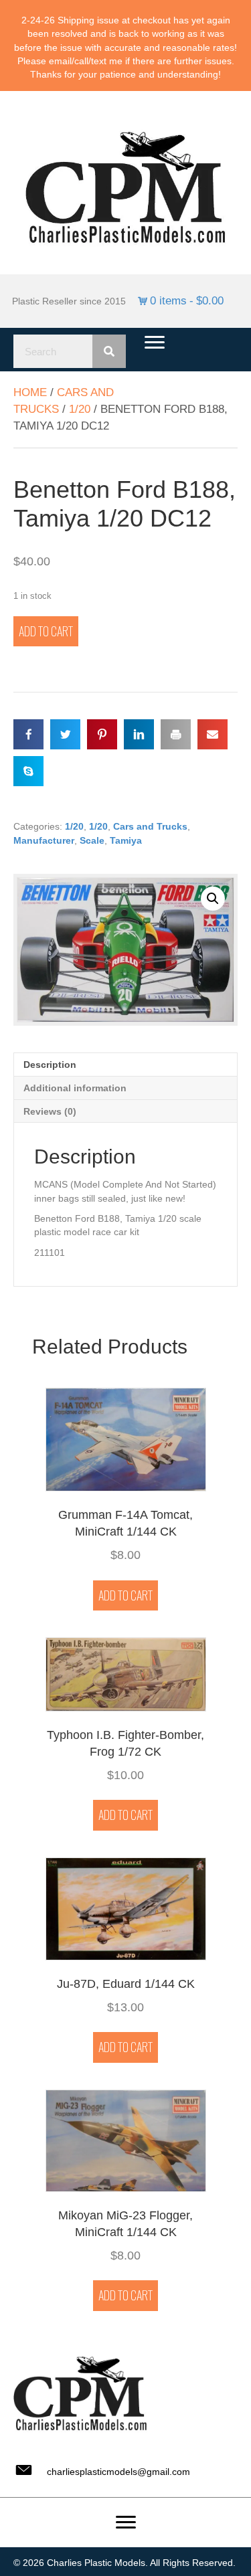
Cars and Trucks (150, 826)
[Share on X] (65, 734)
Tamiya (126, 840)
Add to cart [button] (125, 1595)
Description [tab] (50, 1065)
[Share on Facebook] (28, 734)
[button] (213, 899)
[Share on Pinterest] (102, 734)
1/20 (80, 409)
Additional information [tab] (75, 1088)
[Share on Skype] (28, 771)
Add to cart (46, 631)
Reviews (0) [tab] (50, 1111)
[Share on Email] (213, 734)
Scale (92, 840)
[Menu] (155, 343)
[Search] (109, 351)
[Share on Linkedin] (139, 734)
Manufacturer (44, 840)
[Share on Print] (176, 734)
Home (30, 392)
